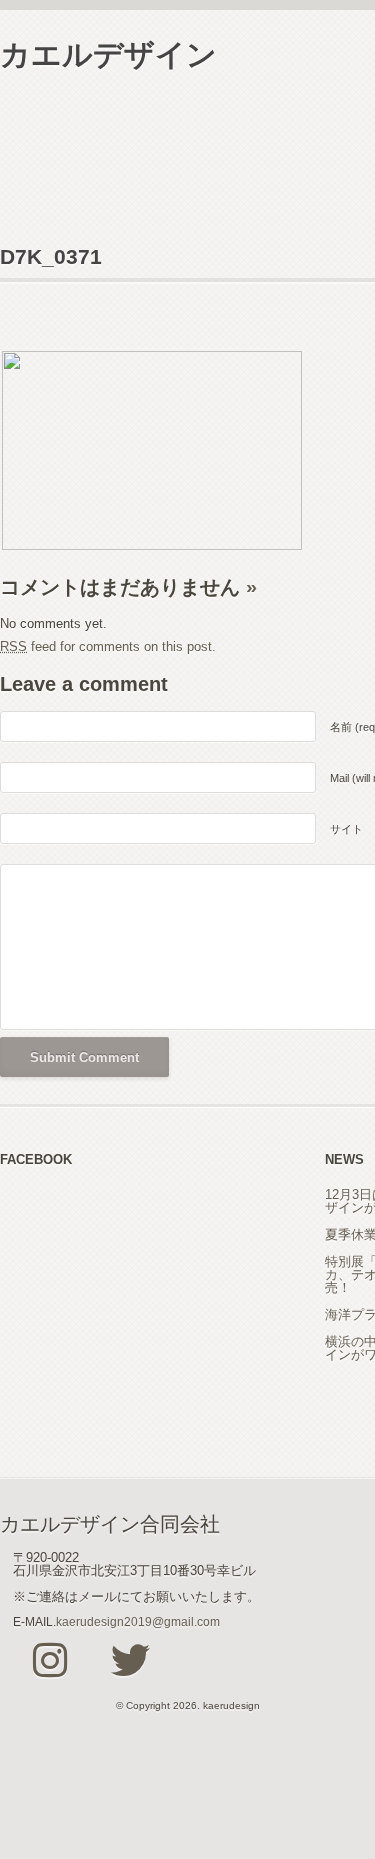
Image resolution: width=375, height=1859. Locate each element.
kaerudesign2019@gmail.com (138, 1621)
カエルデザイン (108, 54)
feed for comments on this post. (108, 646)
